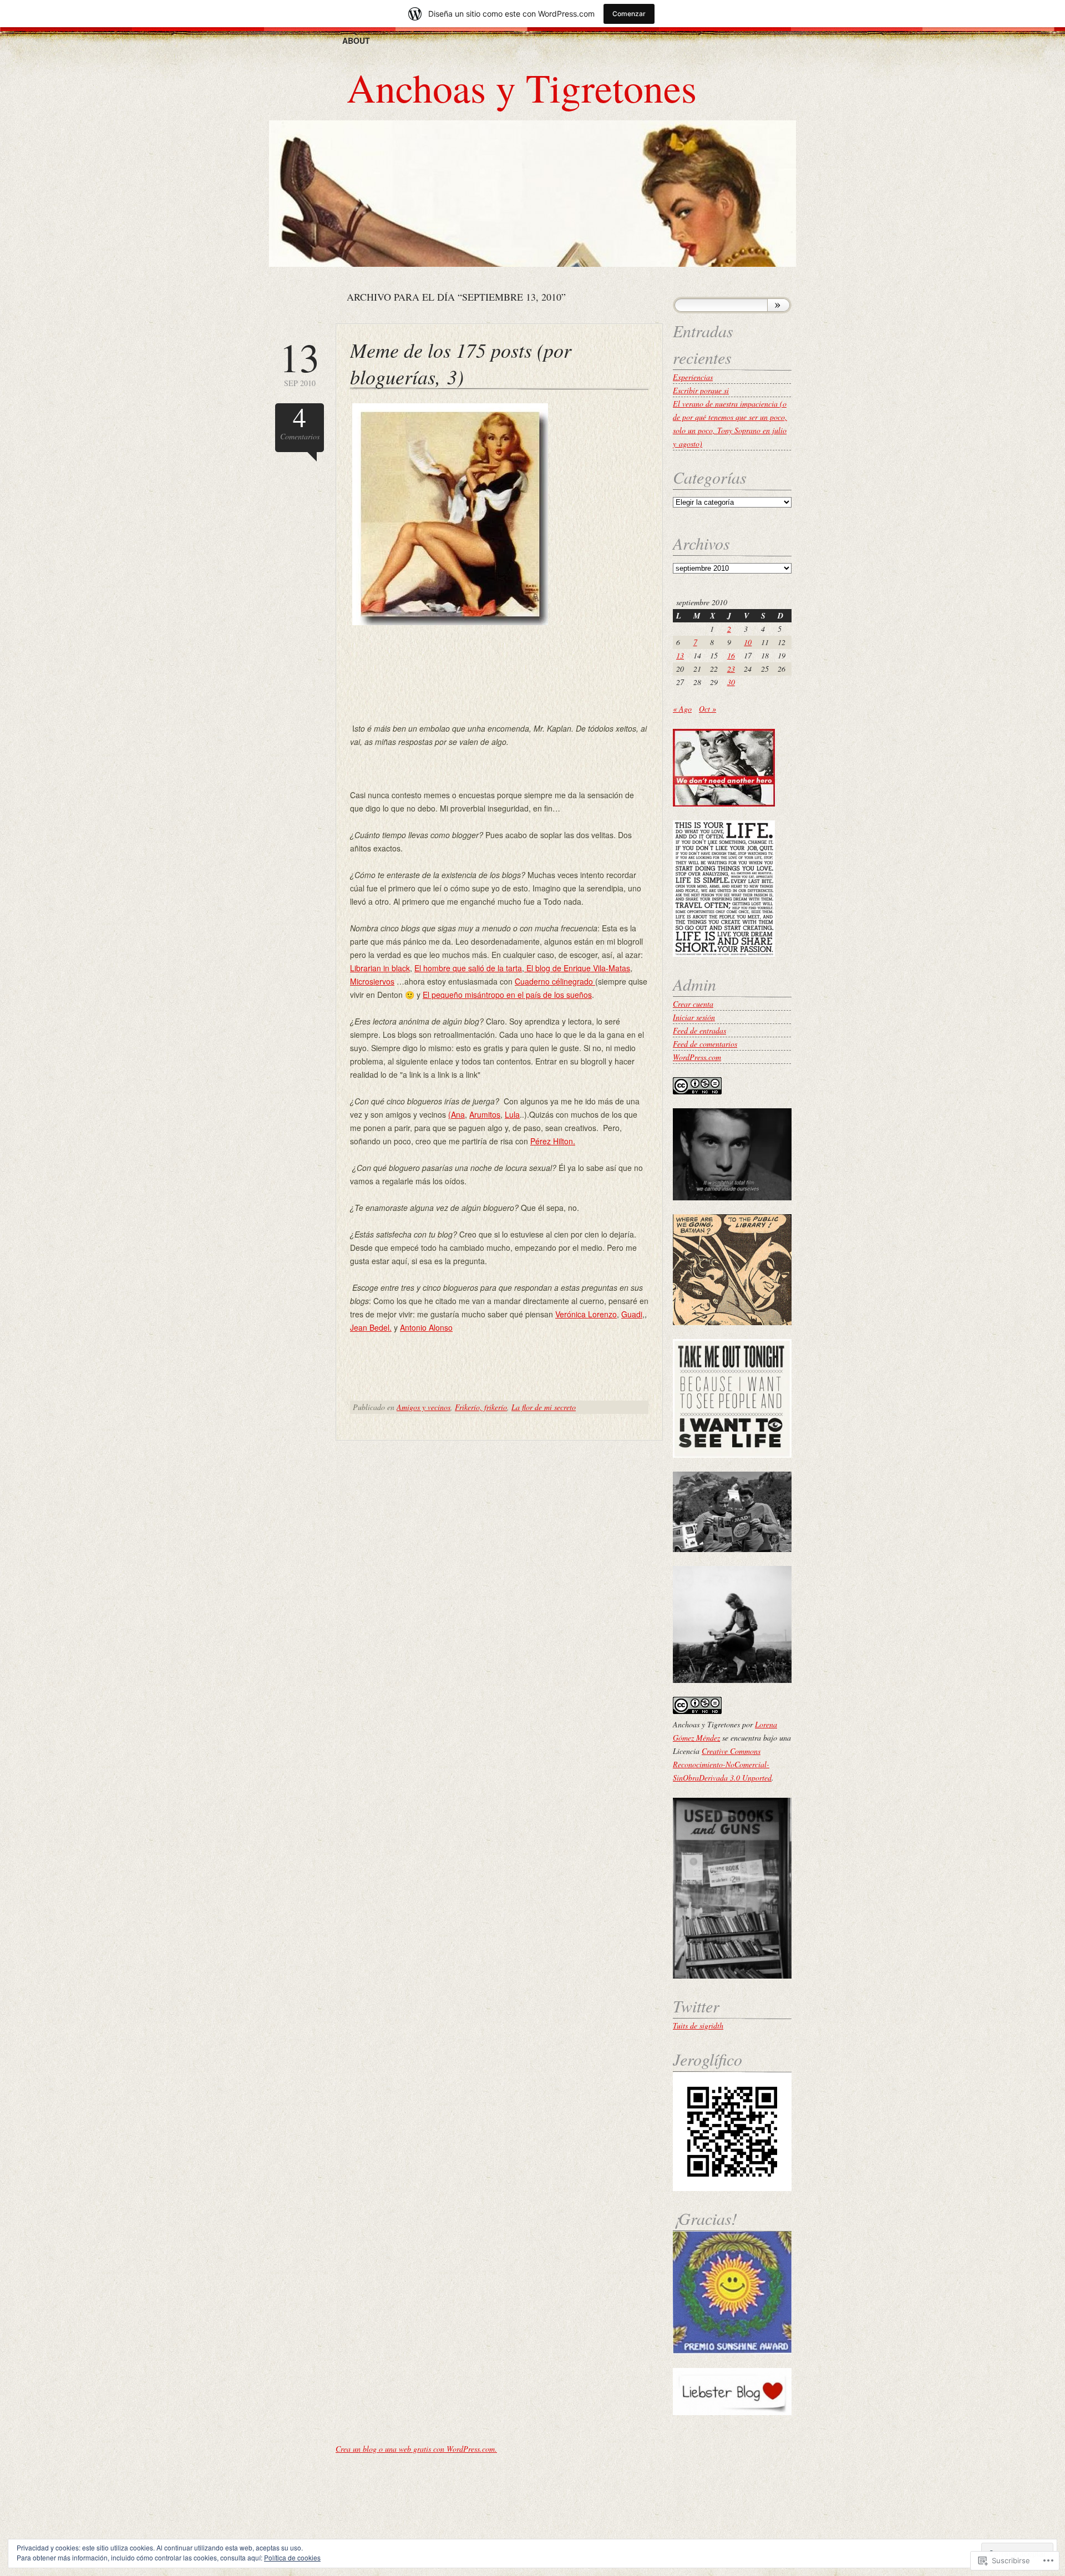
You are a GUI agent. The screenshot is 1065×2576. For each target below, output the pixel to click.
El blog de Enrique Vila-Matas (577, 968)
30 (731, 682)
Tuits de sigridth (698, 2025)
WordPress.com (697, 1057)
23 (731, 669)
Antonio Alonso (426, 1327)
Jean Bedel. (371, 1327)
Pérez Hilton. (553, 1141)
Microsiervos (372, 981)
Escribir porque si (701, 390)
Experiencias (693, 377)
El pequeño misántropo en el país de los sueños (507, 995)
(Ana (457, 1114)
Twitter (696, 2006)
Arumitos (485, 1114)
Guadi (632, 1314)
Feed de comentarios (705, 1044)
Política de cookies (292, 2557)
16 (731, 655)
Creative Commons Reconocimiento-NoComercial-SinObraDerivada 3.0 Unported (722, 1764)
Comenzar (629, 14)
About (356, 40)
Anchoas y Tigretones (522, 87)
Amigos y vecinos (424, 1407)
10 (748, 642)
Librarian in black (380, 968)
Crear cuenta (693, 1004)
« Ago (682, 709)
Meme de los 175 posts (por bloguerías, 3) (461, 363)
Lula (512, 1114)
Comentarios (300, 422)
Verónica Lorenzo (586, 1314)
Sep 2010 (300, 362)
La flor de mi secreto (544, 1407)
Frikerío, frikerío (481, 1407)
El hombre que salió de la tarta (468, 968)
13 (680, 655)
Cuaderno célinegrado (555, 981)
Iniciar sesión (694, 1017)
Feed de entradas (699, 1030)
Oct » (708, 709)
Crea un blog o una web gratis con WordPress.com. (416, 2449)
